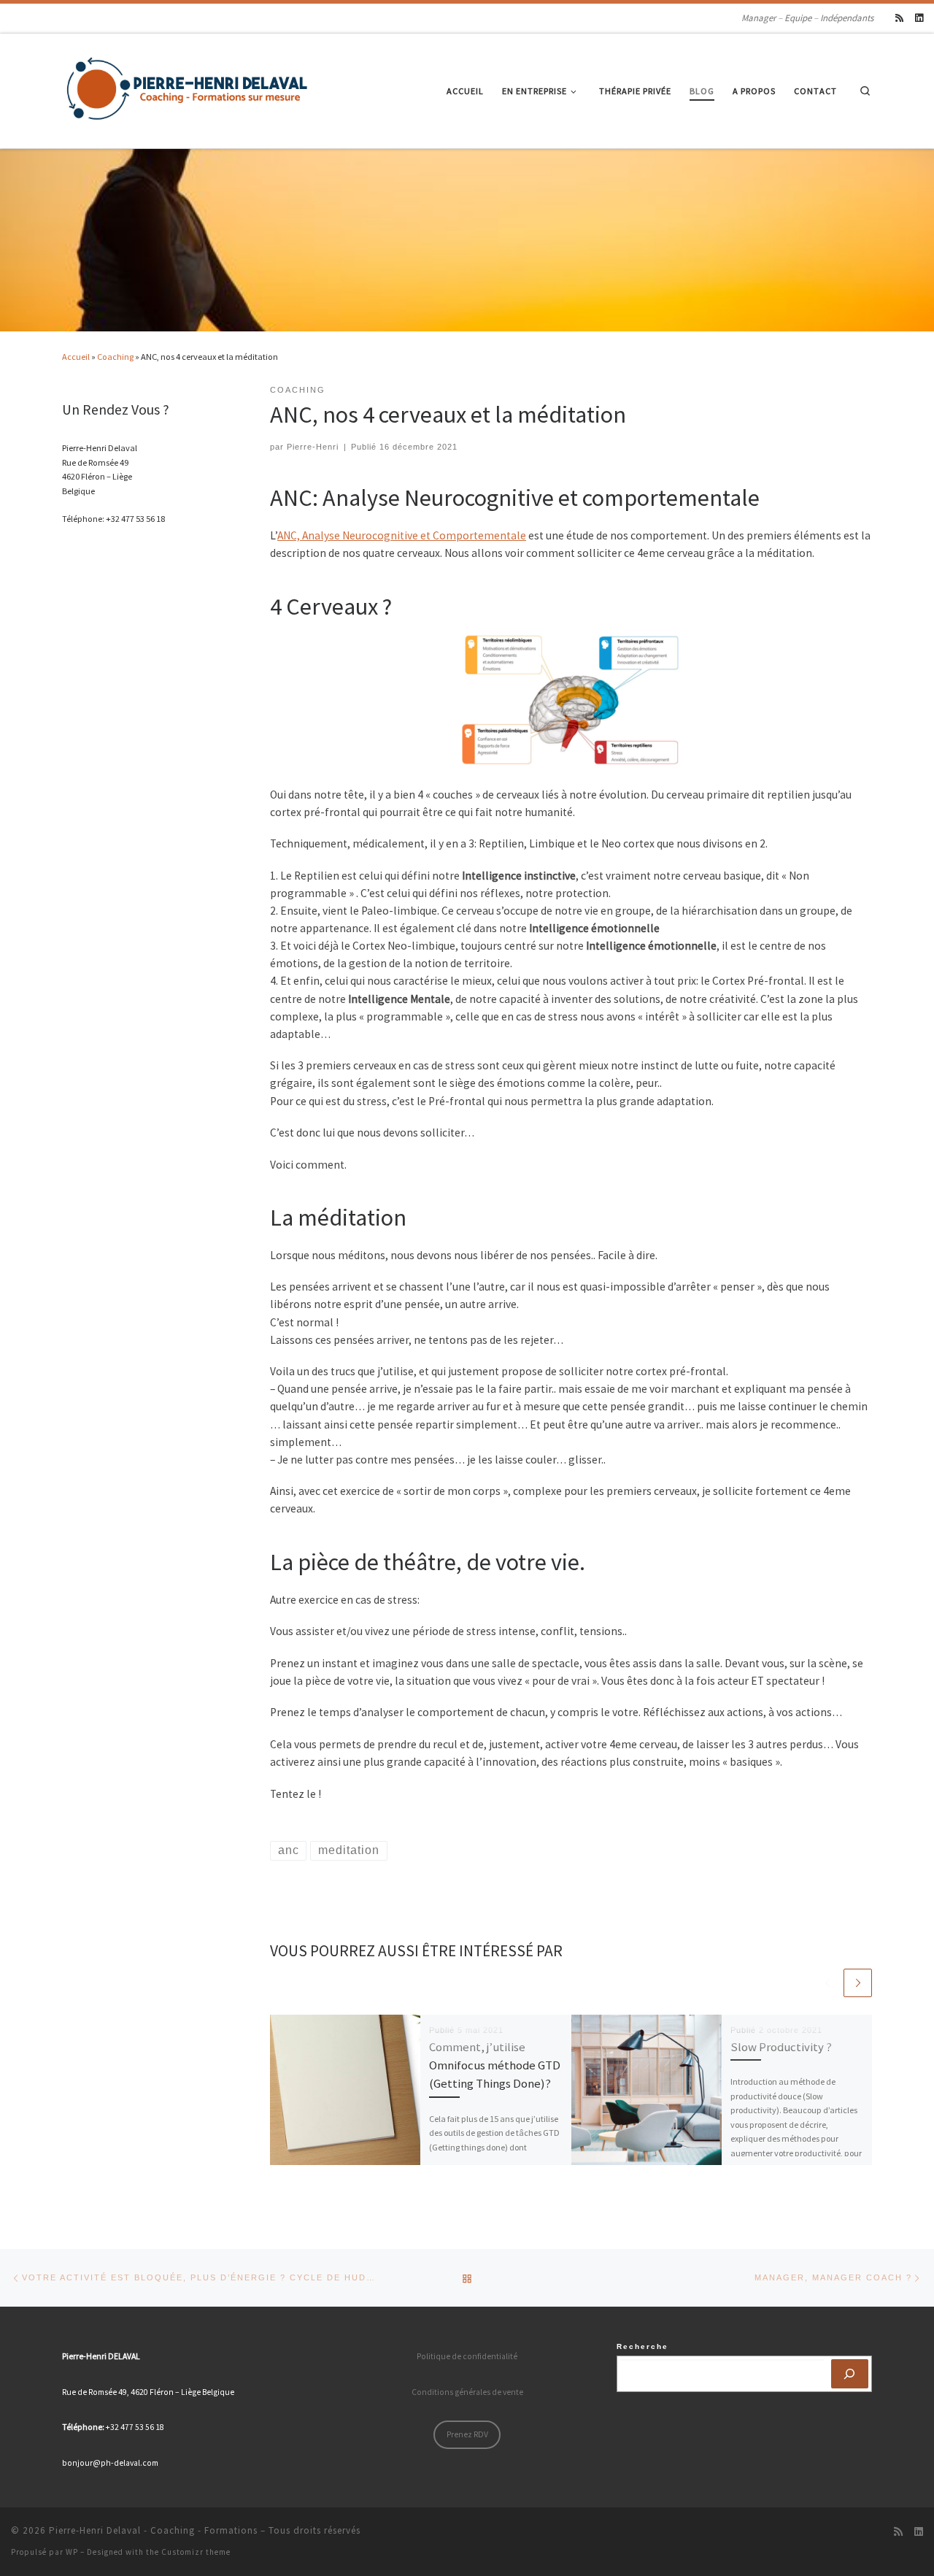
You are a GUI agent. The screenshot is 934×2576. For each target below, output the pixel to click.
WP (72, 2552)
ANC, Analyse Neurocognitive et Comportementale (402, 535)
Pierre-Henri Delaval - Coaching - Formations (153, 2530)
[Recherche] (850, 2374)
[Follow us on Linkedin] (919, 18)
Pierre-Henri (313, 447)
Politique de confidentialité (467, 2356)
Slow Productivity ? (781, 2047)
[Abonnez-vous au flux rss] (899, 18)
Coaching (115, 357)
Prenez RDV (467, 2434)
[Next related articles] (858, 1983)
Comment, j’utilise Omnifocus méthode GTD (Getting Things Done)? (495, 2065)
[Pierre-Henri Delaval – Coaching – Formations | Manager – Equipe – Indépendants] (188, 88)
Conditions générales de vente (467, 2392)
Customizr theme (196, 2552)
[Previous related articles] (827, 1983)
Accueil (76, 357)
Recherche (642, 2346)
